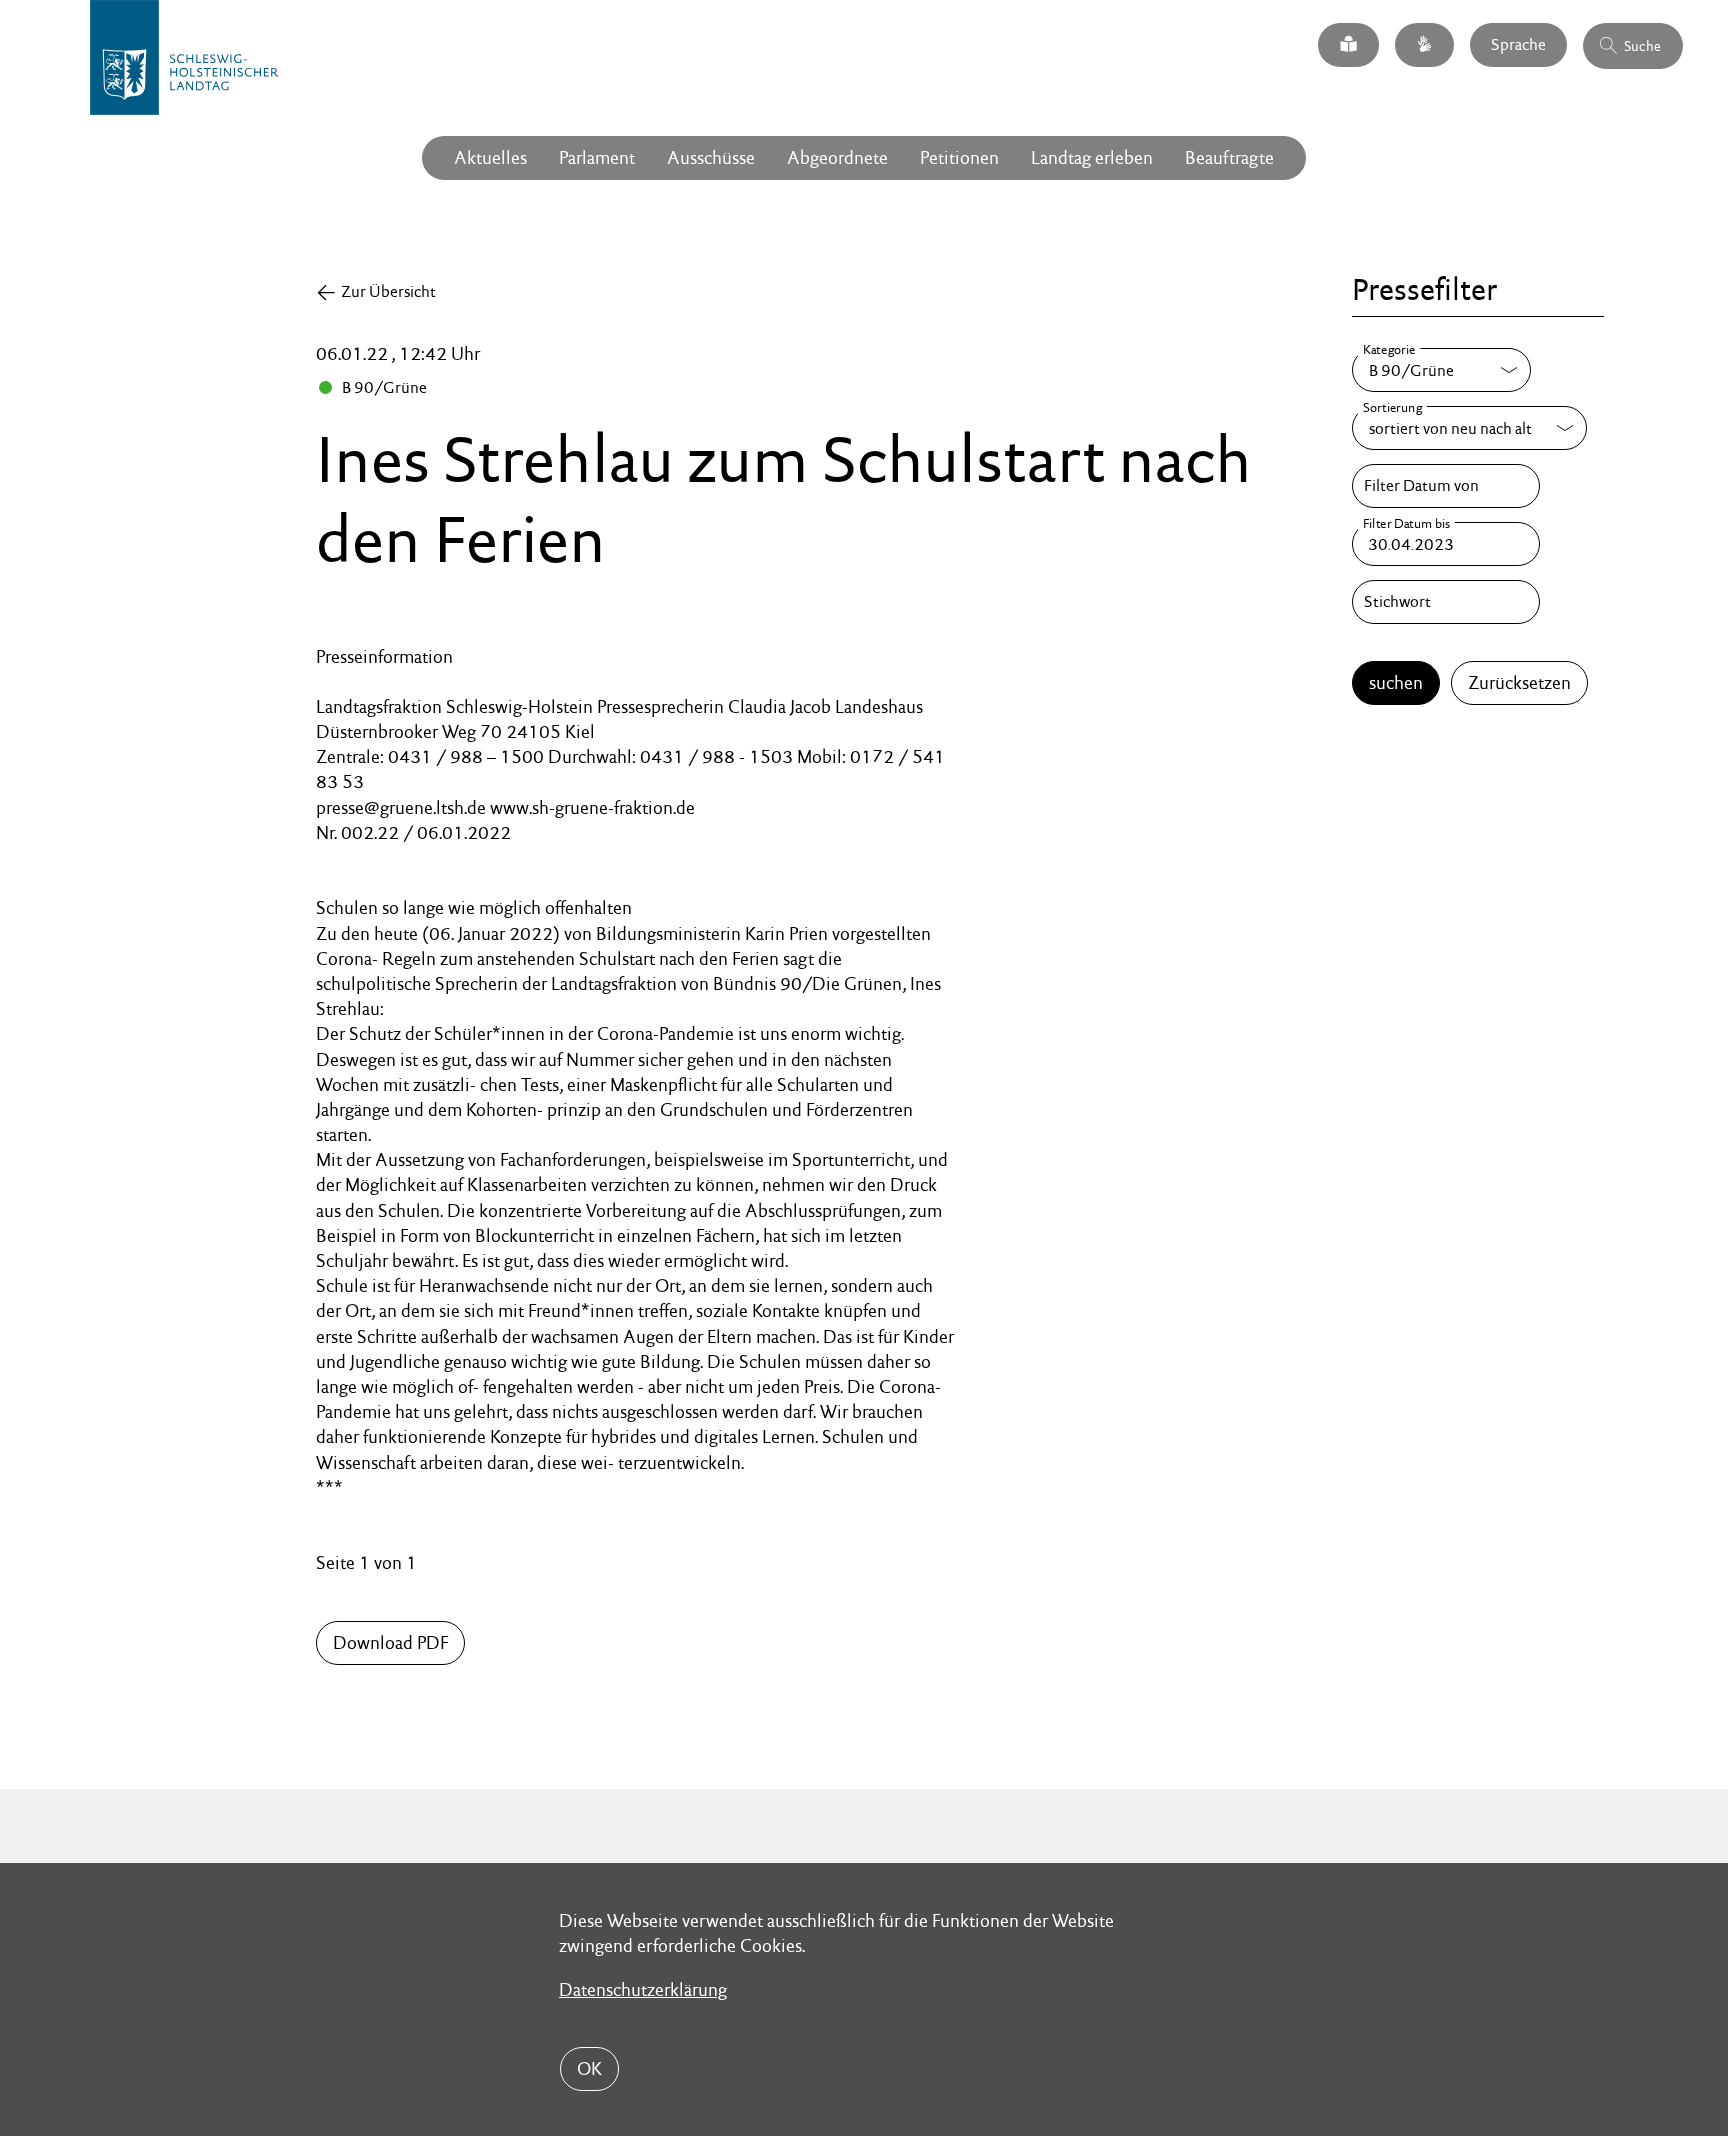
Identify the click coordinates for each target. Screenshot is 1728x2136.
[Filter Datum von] (1446, 486)
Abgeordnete (837, 157)
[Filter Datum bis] (1446, 544)
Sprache (1518, 44)
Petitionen (959, 157)
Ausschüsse (711, 157)
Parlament (597, 157)
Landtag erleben (1092, 157)
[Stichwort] (1446, 602)
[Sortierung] (1469, 428)
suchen (1396, 682)
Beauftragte (1229, 157)
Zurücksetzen (1519, 682)
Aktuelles (490, 157)
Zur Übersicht (388, 291)
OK (589, 2068)
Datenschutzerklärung (643, 1989)
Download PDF (390, 1642)
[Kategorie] (1441, 370)
